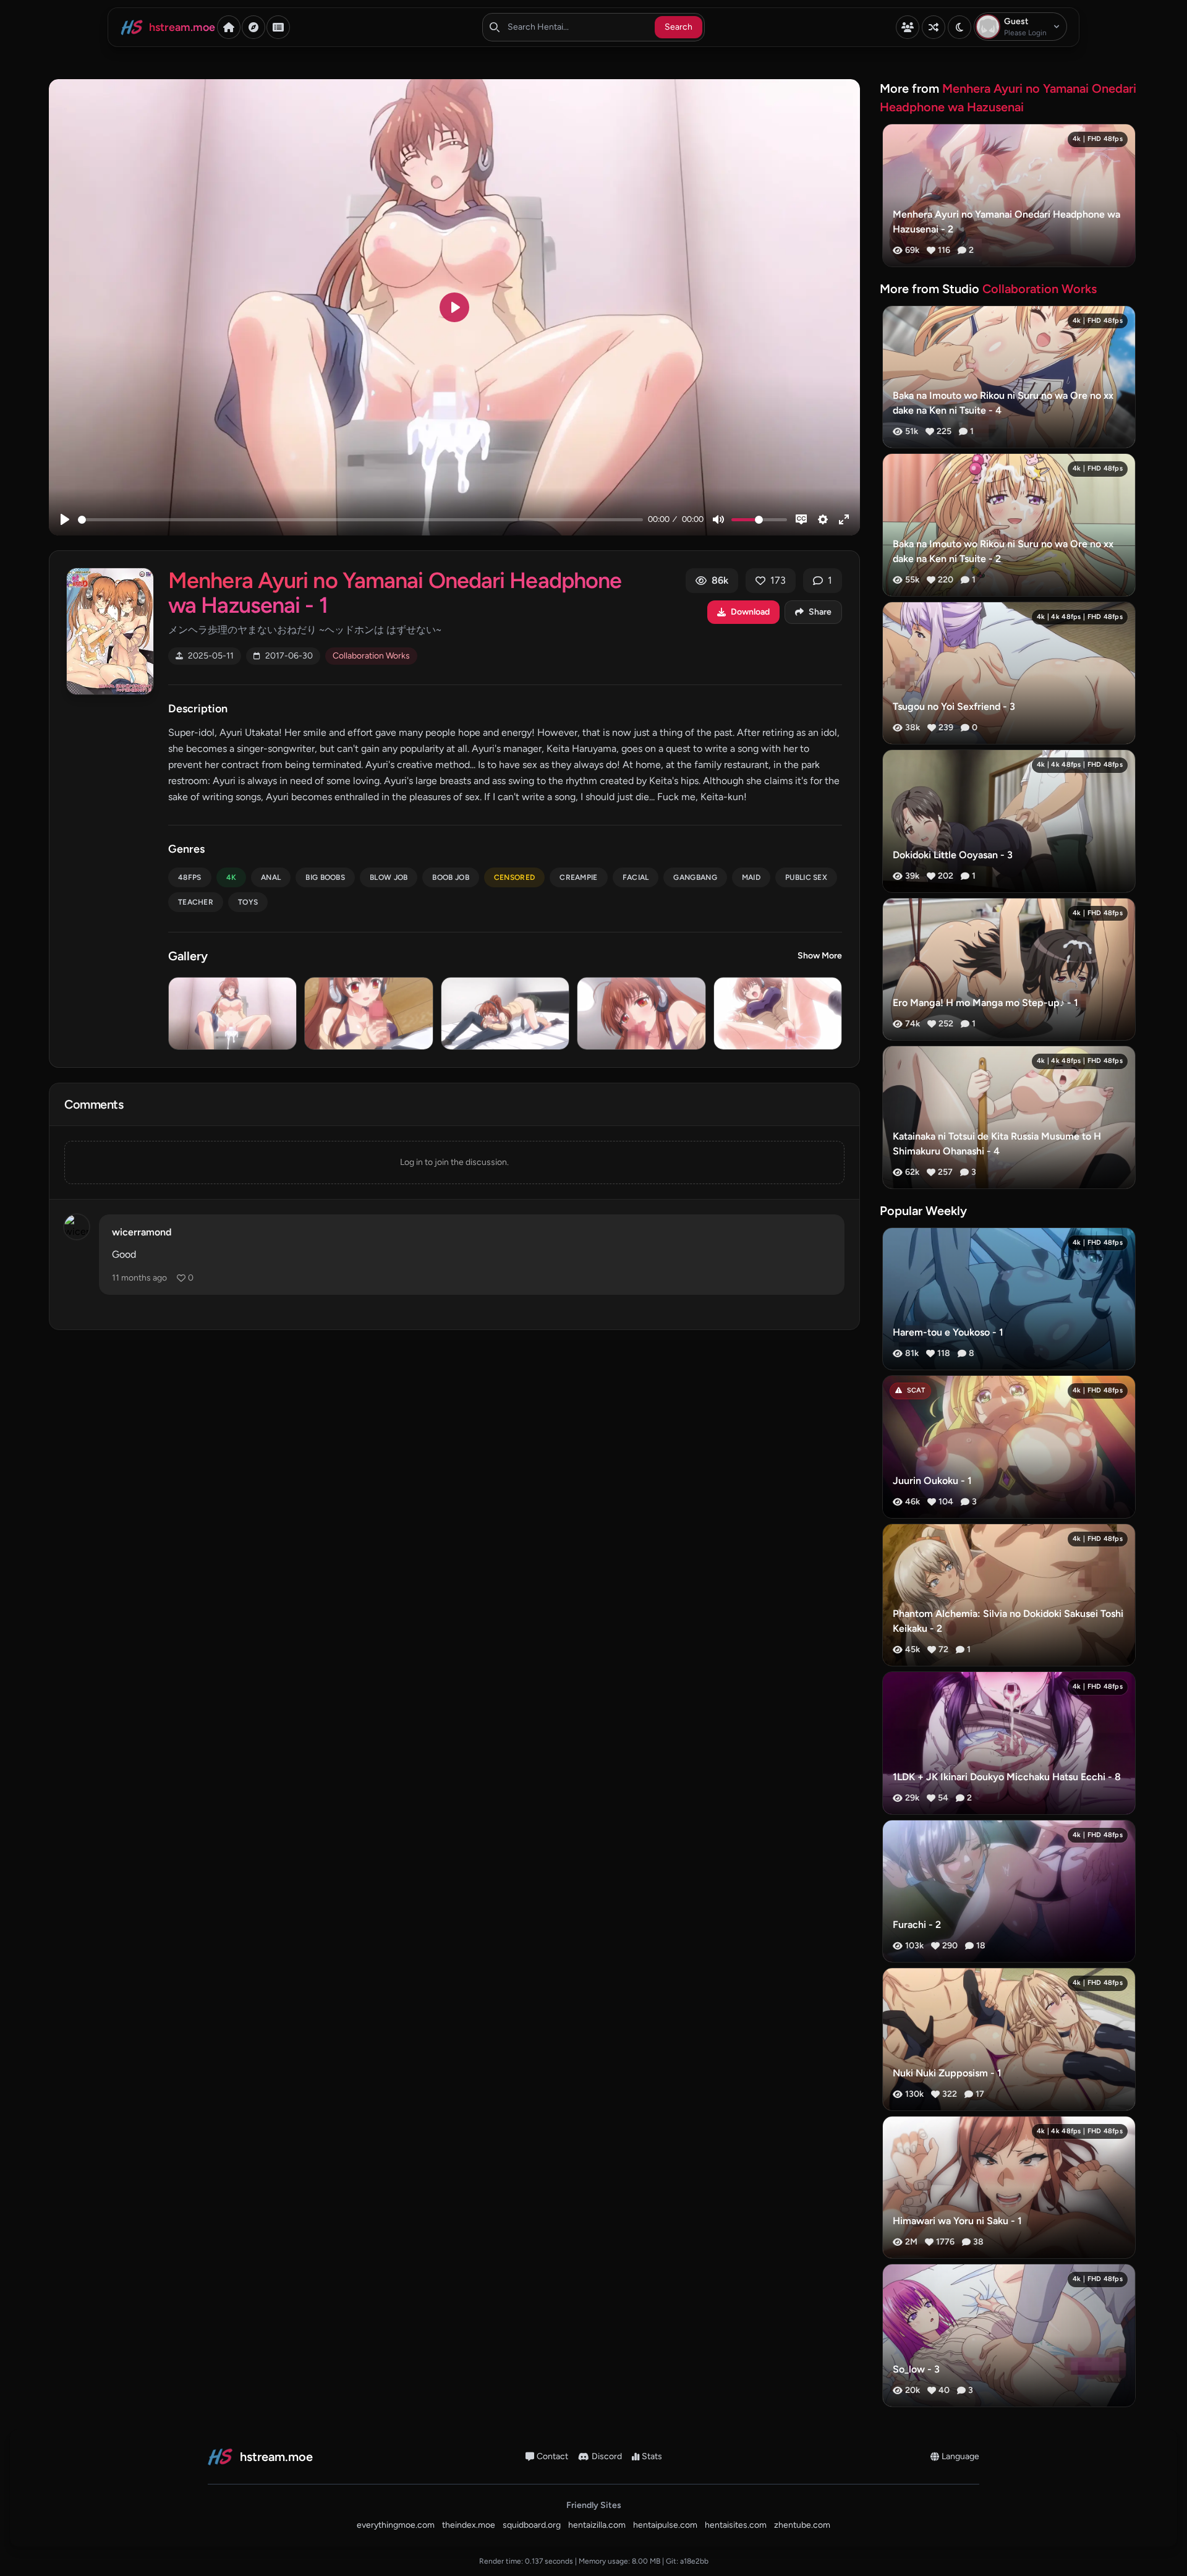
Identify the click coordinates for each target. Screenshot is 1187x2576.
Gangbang (695, 877)
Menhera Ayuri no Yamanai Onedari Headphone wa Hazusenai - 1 (395, 593)
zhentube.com (802, 2525)
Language (960, 2456)
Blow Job (389, 877)
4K (232, 877)
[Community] (908, 27)
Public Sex (806, 877)
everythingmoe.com (396, 2525)
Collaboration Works (371, 656)
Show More (820, 956)
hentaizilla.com (597, 2525)
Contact (552, 2456)
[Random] (934, 27)
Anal (271, 877)
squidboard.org (532, 2525)
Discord (607, 2456)
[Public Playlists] (278, 27)
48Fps (190, 877)
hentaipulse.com (665, 2525)
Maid (751, 877)
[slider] (360, 520)
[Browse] (253, 27)
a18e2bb (694, 2561)
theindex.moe (469, 2525)
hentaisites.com (736, 2525)
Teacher (196, 902)
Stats (652, 2456)
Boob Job (450, 877)
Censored (514, 877)
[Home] (229, 27)
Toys (248, 902)
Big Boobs (325, 877)
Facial (636, 877)
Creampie (578, 877)
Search (679, 27)
